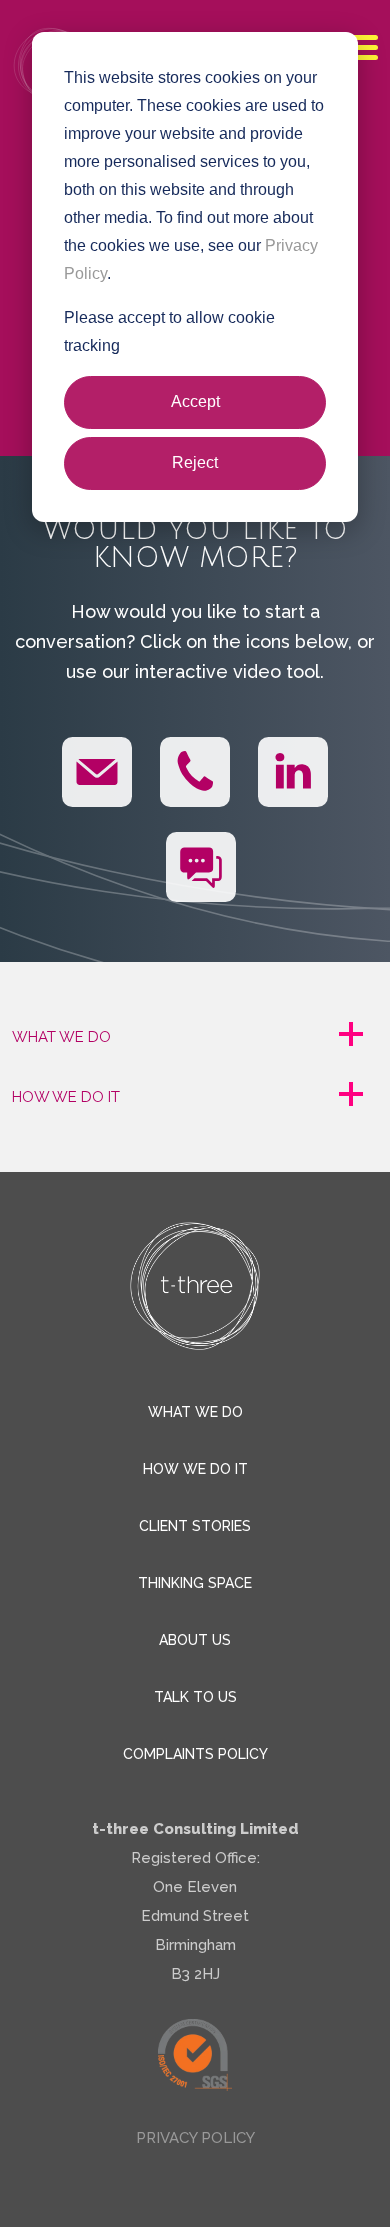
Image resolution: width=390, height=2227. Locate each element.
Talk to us (195, 1697)
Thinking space (195, 1583)
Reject (195, 462)
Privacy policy (195, 2138)
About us (195, 1640)
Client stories (195, 1526)
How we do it (195, 1469)
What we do (195, 1412)
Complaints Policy (195, 1754)
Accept (195, 401)
